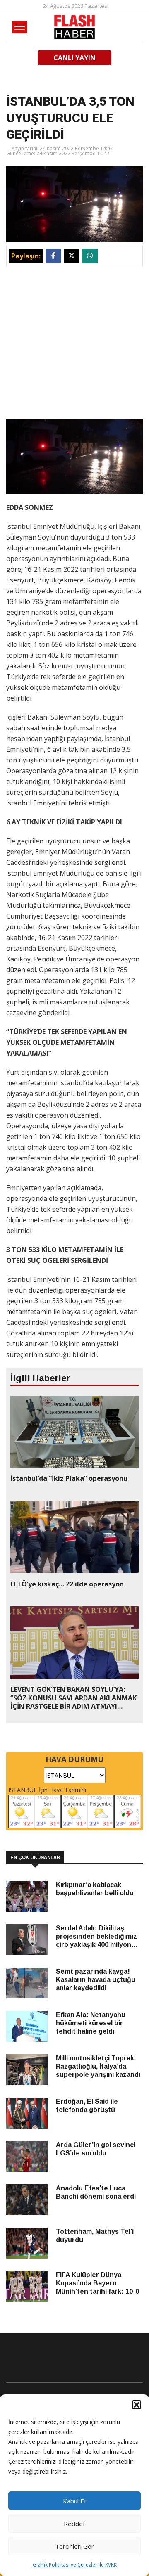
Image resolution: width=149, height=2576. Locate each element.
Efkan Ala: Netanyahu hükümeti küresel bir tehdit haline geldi (91, 2023)
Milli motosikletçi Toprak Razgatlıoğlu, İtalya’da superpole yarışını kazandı (98, 2066)
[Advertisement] (74, 345)
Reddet (74, 2524)
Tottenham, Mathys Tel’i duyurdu (95, 2236)
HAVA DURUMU (74, 1759)
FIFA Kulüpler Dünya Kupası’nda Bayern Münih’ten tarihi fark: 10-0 (97, 2283)
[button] (137, 2405)
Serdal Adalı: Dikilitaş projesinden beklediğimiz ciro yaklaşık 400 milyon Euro (96, 1937)
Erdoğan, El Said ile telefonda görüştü (87, 2106)
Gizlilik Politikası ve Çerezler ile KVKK (75, 2565)
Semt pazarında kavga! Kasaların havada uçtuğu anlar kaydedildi (96, 1980)
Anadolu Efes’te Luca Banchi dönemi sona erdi (96, 2192)
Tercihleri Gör (74, 2546)
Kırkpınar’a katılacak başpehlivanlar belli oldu (95, 1889)
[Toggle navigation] (20, 27)
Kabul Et (75, 2501)
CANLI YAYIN (74, 58)
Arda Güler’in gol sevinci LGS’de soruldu (96, 2149)
